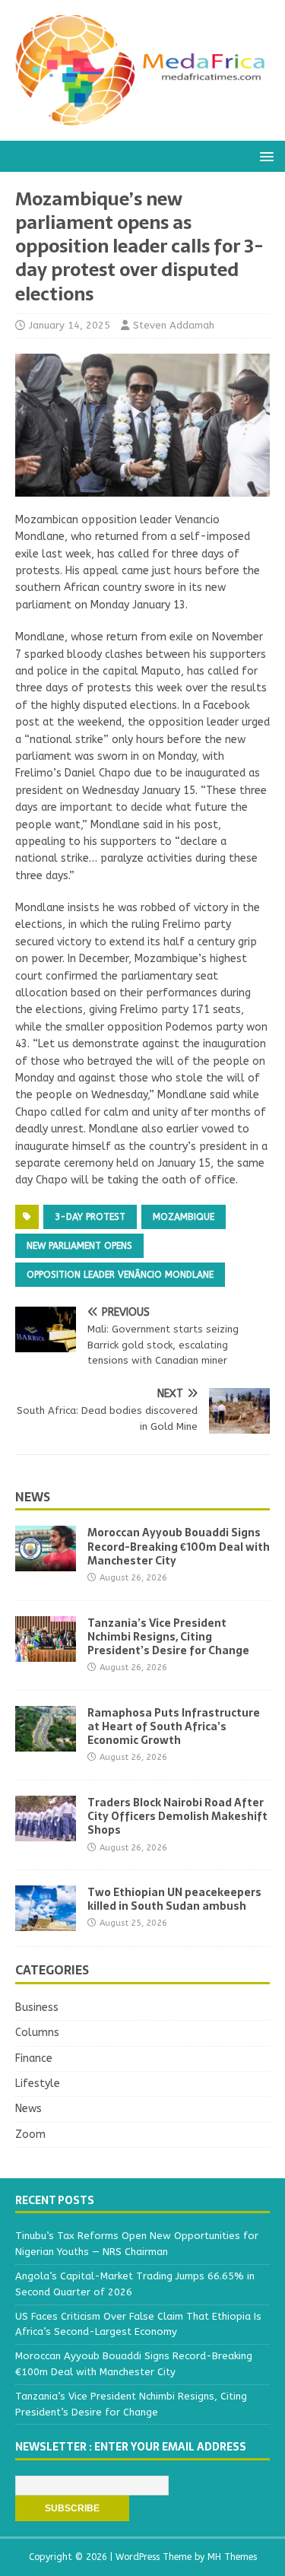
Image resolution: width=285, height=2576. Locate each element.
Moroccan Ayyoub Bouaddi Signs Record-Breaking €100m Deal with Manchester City (179, 1546)
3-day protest (90, 1217)
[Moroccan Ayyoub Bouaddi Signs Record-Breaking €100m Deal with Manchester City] (46, 1563)
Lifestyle (38, 2084)
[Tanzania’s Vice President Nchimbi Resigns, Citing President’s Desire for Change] (46, 1652)
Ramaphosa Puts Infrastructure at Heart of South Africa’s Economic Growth (174, 1726)
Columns (37, 2033)
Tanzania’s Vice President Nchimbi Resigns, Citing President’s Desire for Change (168, 1637)
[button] (264, 156)
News (33, 1497)
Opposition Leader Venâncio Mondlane (120, 1275)
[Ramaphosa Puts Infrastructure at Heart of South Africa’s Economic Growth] (46, 1742)
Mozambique (184, 1217)
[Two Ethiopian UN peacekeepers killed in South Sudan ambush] (46, 1922)
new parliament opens (79, 1246)
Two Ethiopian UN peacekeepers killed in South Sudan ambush (174, 1899)
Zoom (30, 2134)
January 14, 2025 (70, 325)
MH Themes (232, 2557)
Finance (34, 2058)
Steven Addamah (174, 325)
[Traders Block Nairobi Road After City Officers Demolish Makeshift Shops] (46, 1833)
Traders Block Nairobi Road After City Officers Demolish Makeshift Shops (177, 1816)
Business (37, 2007)
